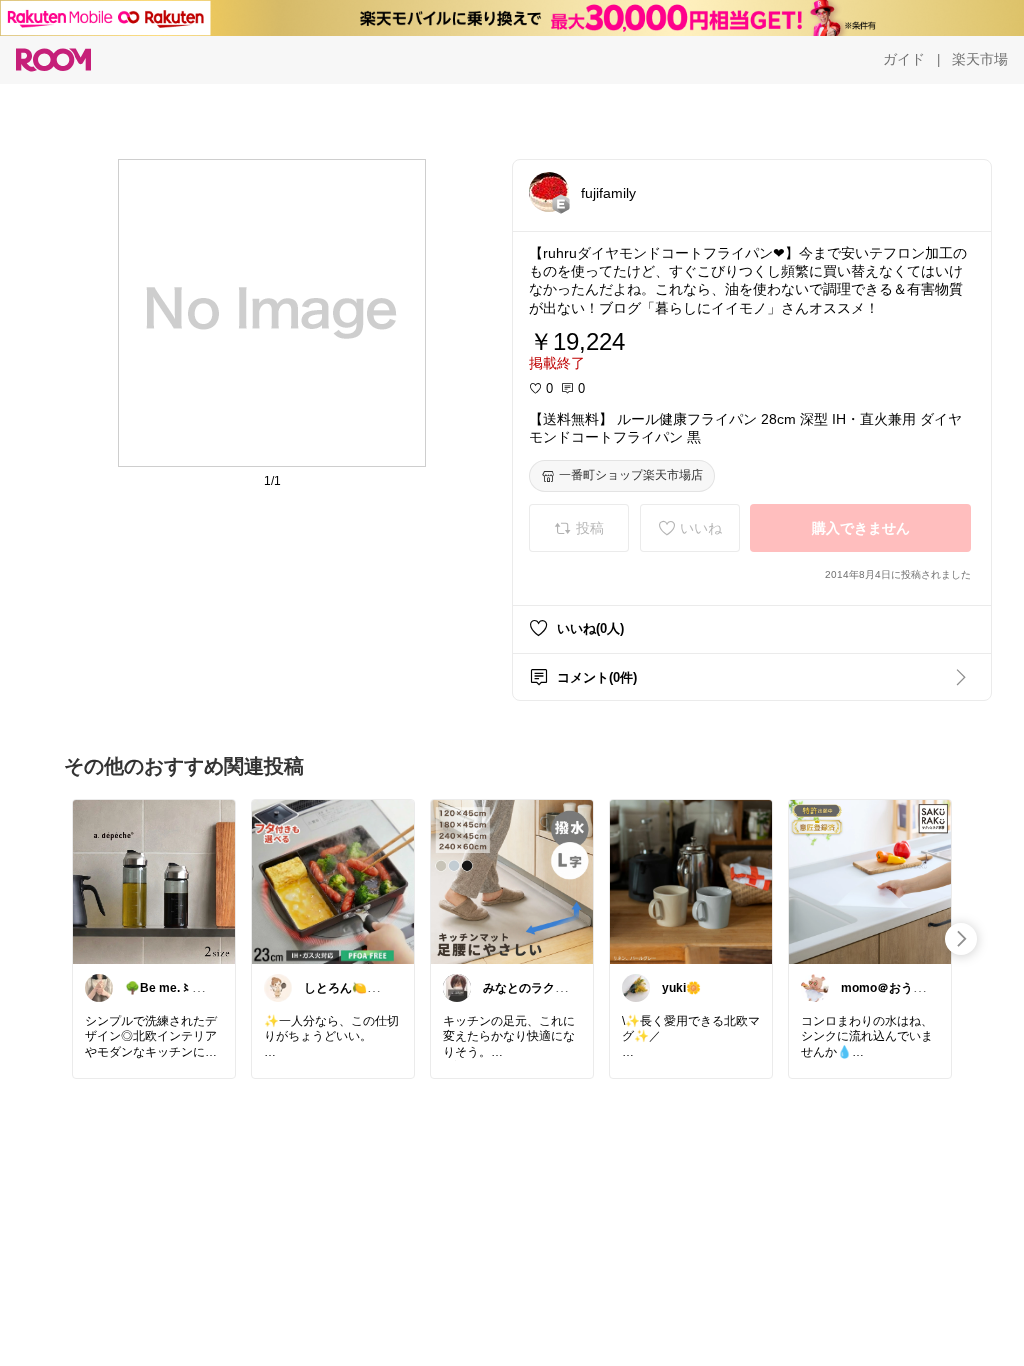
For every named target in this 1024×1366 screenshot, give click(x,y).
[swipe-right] (961, 939)
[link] (154, 881)
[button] (549, 192)
